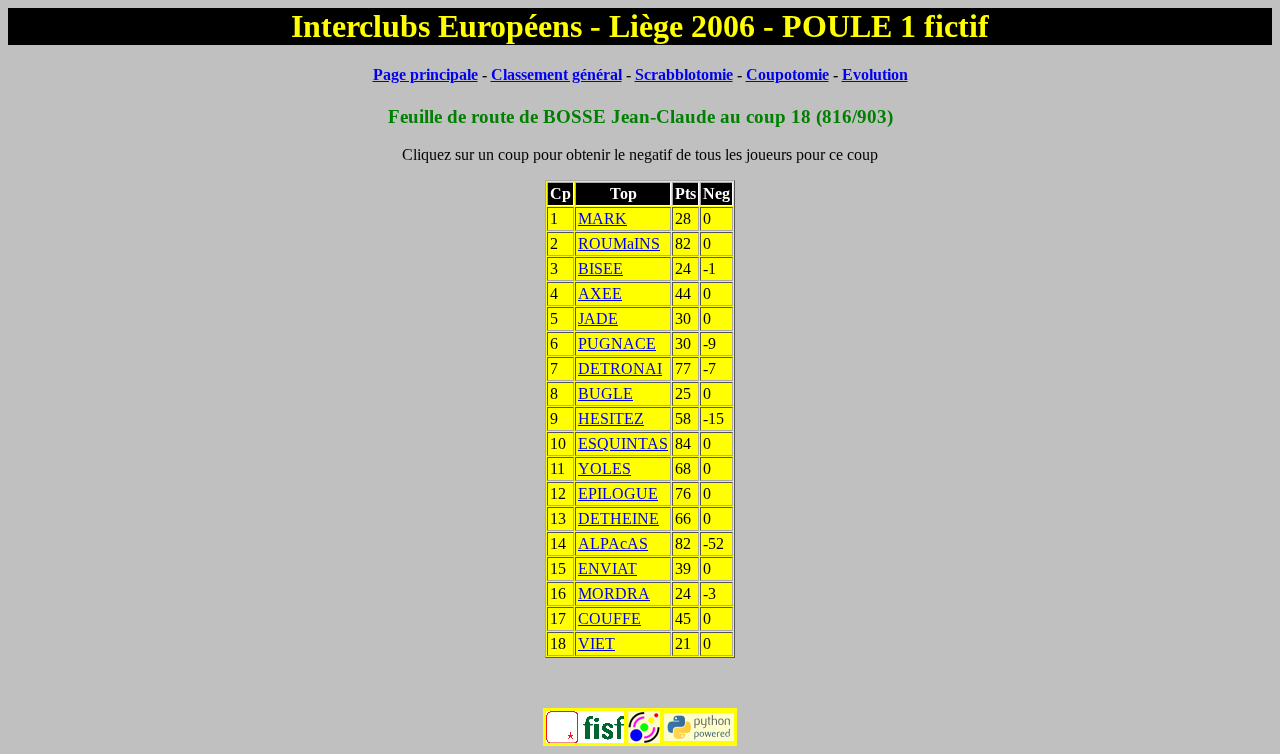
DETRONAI (620, 368)
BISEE (600, 268)
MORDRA (614, 593)
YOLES (604, 468)
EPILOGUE (618, 493)
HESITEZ (611, 418)
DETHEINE (618, 518)
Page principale (425, 74)
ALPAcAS (613, 543)
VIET (596, 643)
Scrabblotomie (684, 74)
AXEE (600, 293)
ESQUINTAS (623, 443)
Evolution (875, 74)
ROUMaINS (619, 243)
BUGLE (605, 393)
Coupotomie (787, 74)
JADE (598, 318)
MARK (602, 218)
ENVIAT (607, 568)
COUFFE (609, 618)
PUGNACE (617, 343)
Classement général (556, 74)
